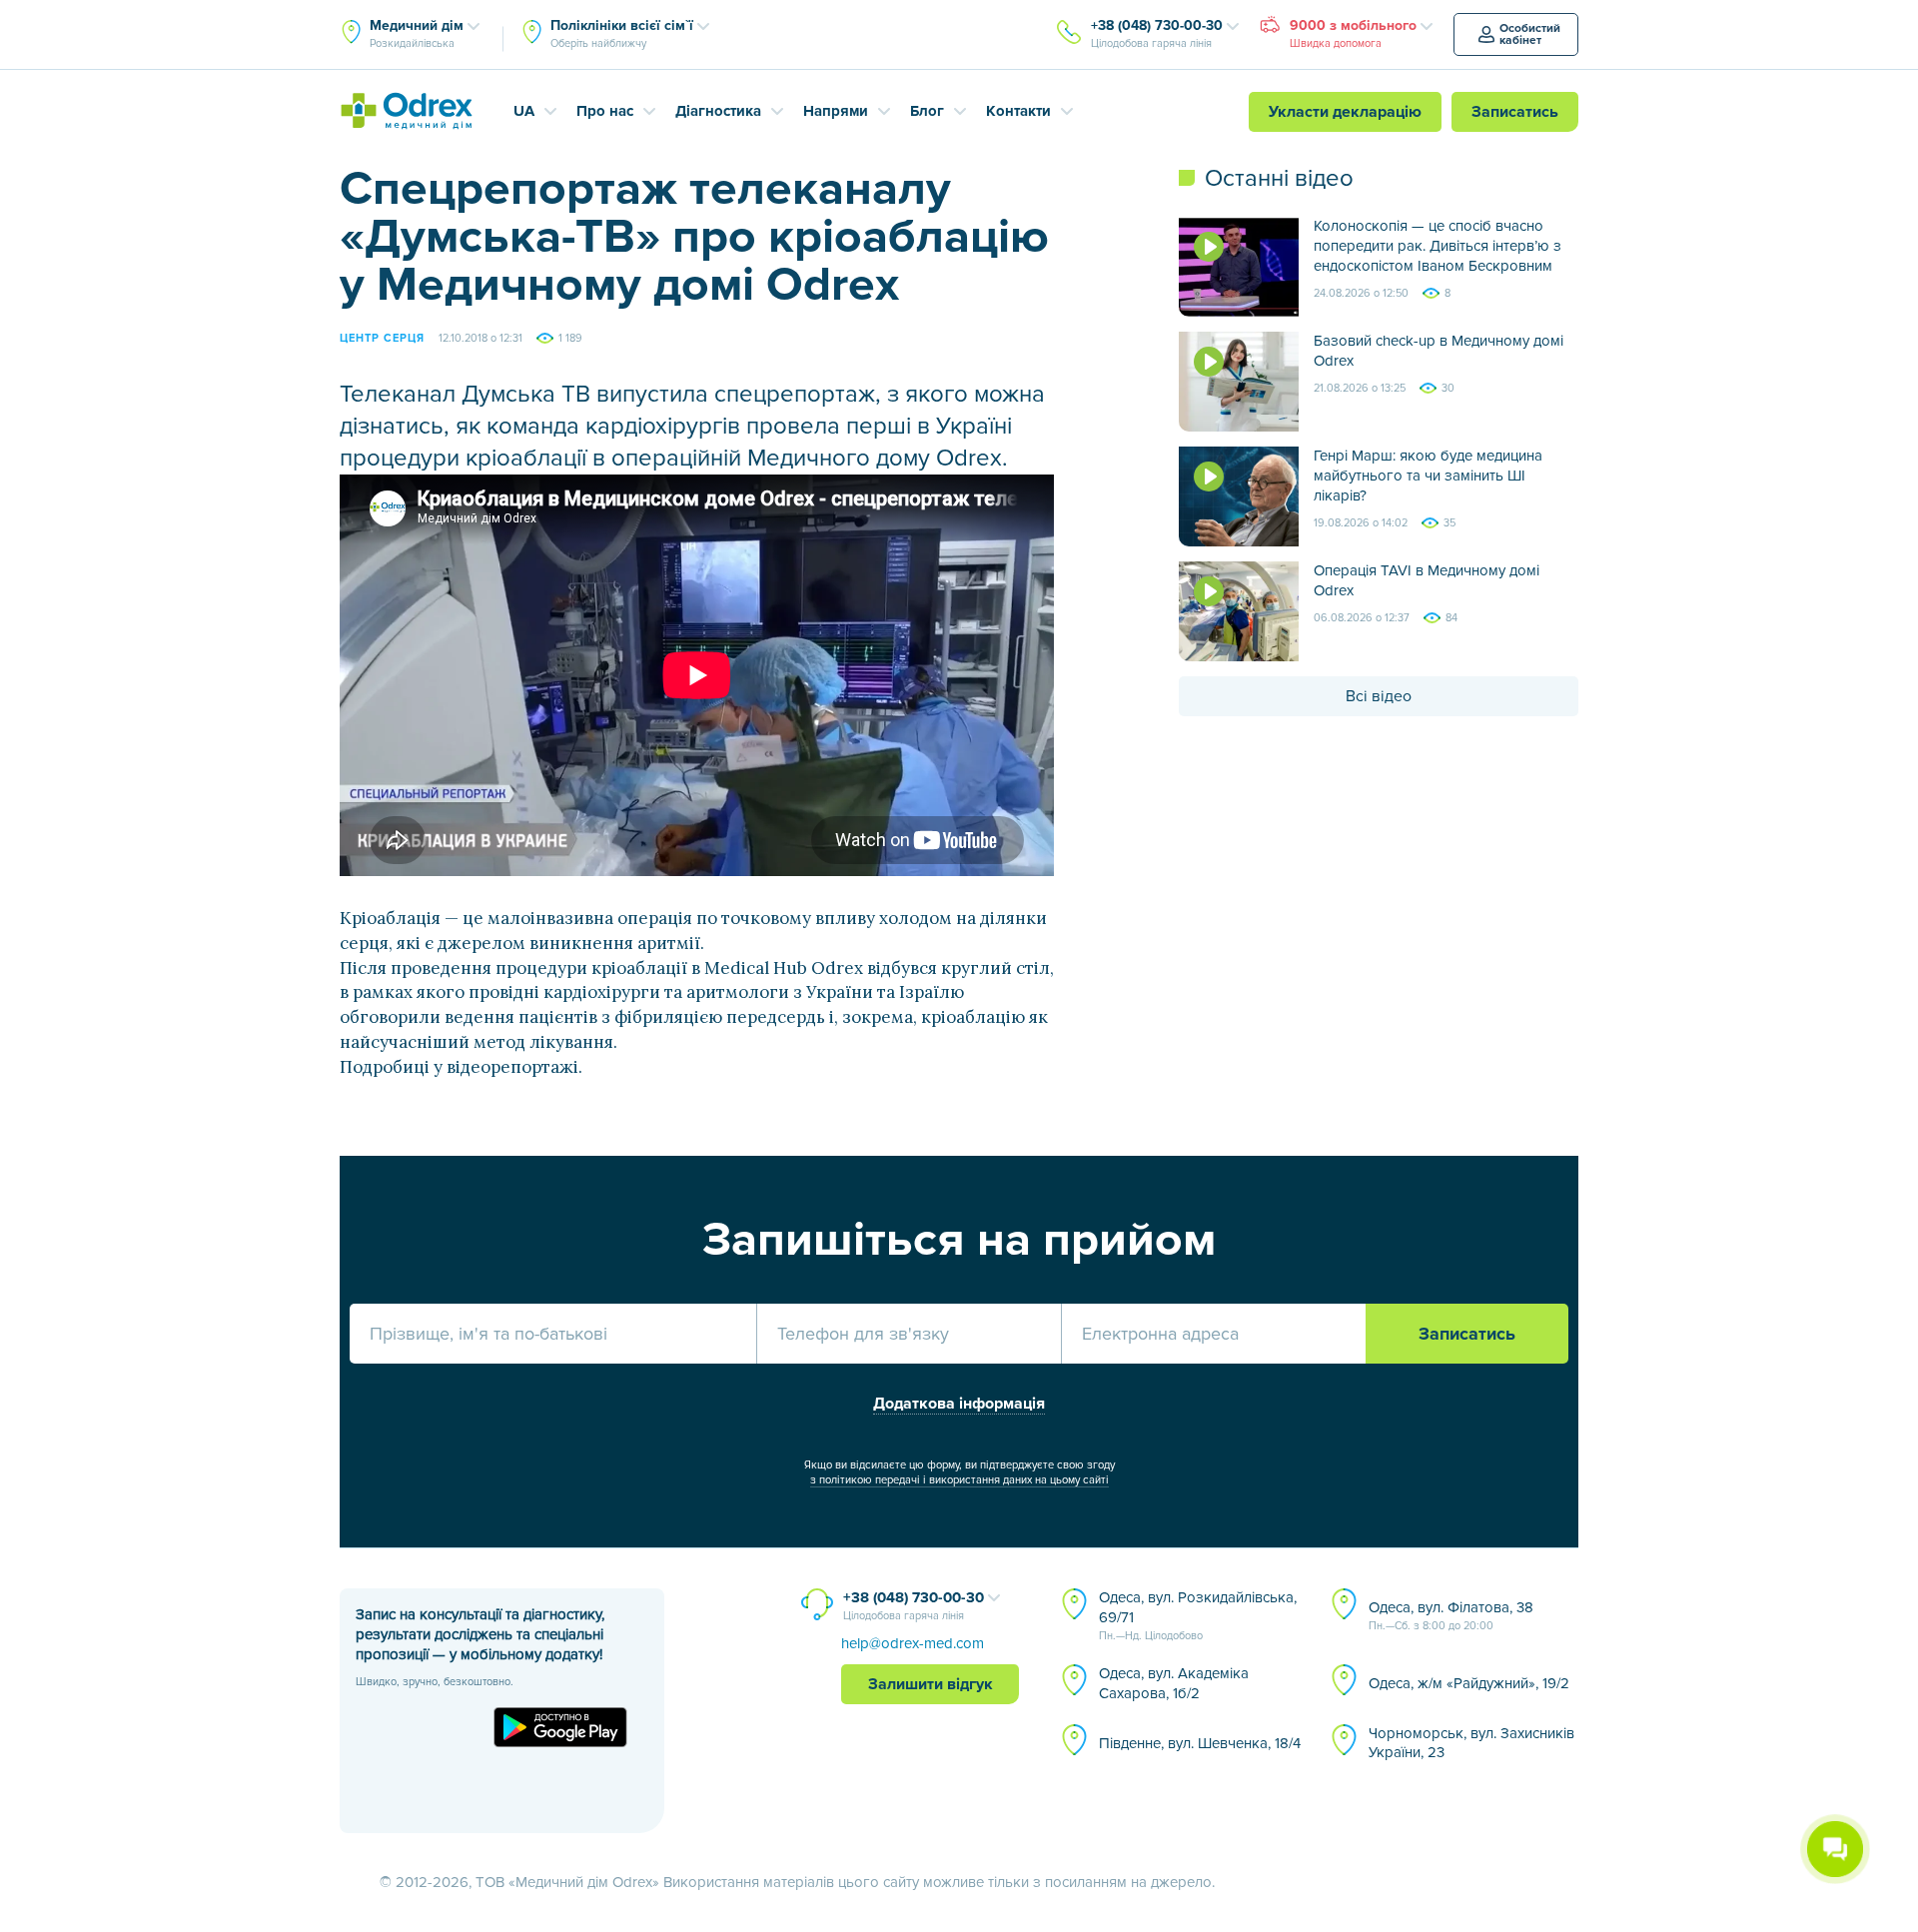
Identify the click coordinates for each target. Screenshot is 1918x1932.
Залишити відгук (931, 1684)
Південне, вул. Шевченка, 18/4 (1200, 1743)
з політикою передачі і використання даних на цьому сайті (959, 1480)
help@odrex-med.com (913, 1643)
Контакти (1018, 111)
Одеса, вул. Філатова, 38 (1451, 1615)
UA (524, 111)
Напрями (836, 111)
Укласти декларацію (1345, 112)
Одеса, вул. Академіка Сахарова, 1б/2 (1174, 1683)
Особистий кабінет (1530, 34)
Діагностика (718, 111)
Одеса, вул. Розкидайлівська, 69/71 (1198, 1615)
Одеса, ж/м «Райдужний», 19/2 (1469, 1683)
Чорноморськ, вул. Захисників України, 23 (1471, 1743)
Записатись (1515, 112)
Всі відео (1379, 696)
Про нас (605, 111)
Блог (927, 111)
